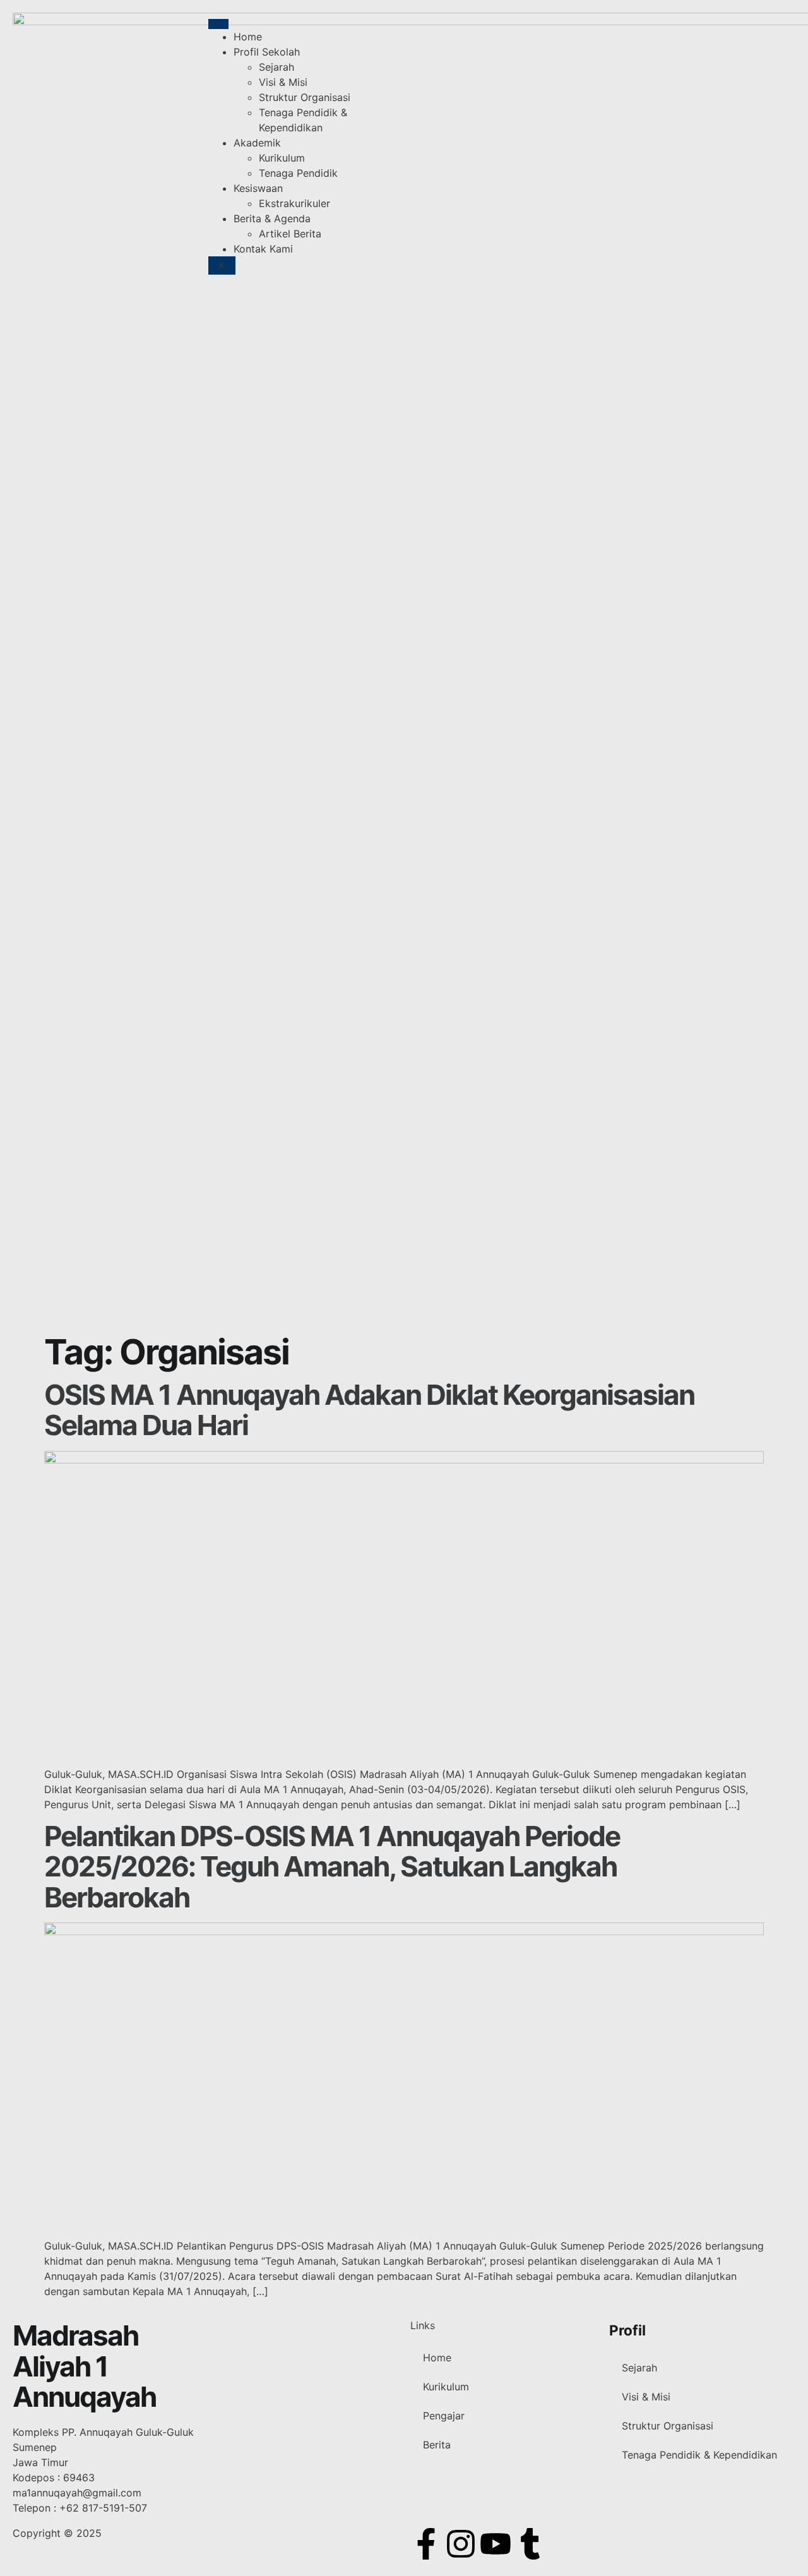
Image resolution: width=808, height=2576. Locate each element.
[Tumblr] (530, 2544)
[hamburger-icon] (218, 24)
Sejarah (276, 67)
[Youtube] (496, 2544)
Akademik (257, 143)
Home (248, 37)
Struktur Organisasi (305, 97)
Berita (437, 2445)
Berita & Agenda (272, 218)
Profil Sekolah (267, 52)
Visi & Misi (283, 82)
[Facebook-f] (426, 2544)
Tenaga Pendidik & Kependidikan (699, 2455)
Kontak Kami (263, 249)
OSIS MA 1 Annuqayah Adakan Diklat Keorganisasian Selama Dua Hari (369, 1410)
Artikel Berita (290, 234)
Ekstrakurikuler (294, 203)
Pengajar (444, 2416)
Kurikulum (282, 158)
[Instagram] (461, 2544)
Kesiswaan (258, 188)
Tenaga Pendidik (298, 173)
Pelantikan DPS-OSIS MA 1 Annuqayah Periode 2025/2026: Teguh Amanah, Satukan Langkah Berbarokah (332, 1867)
